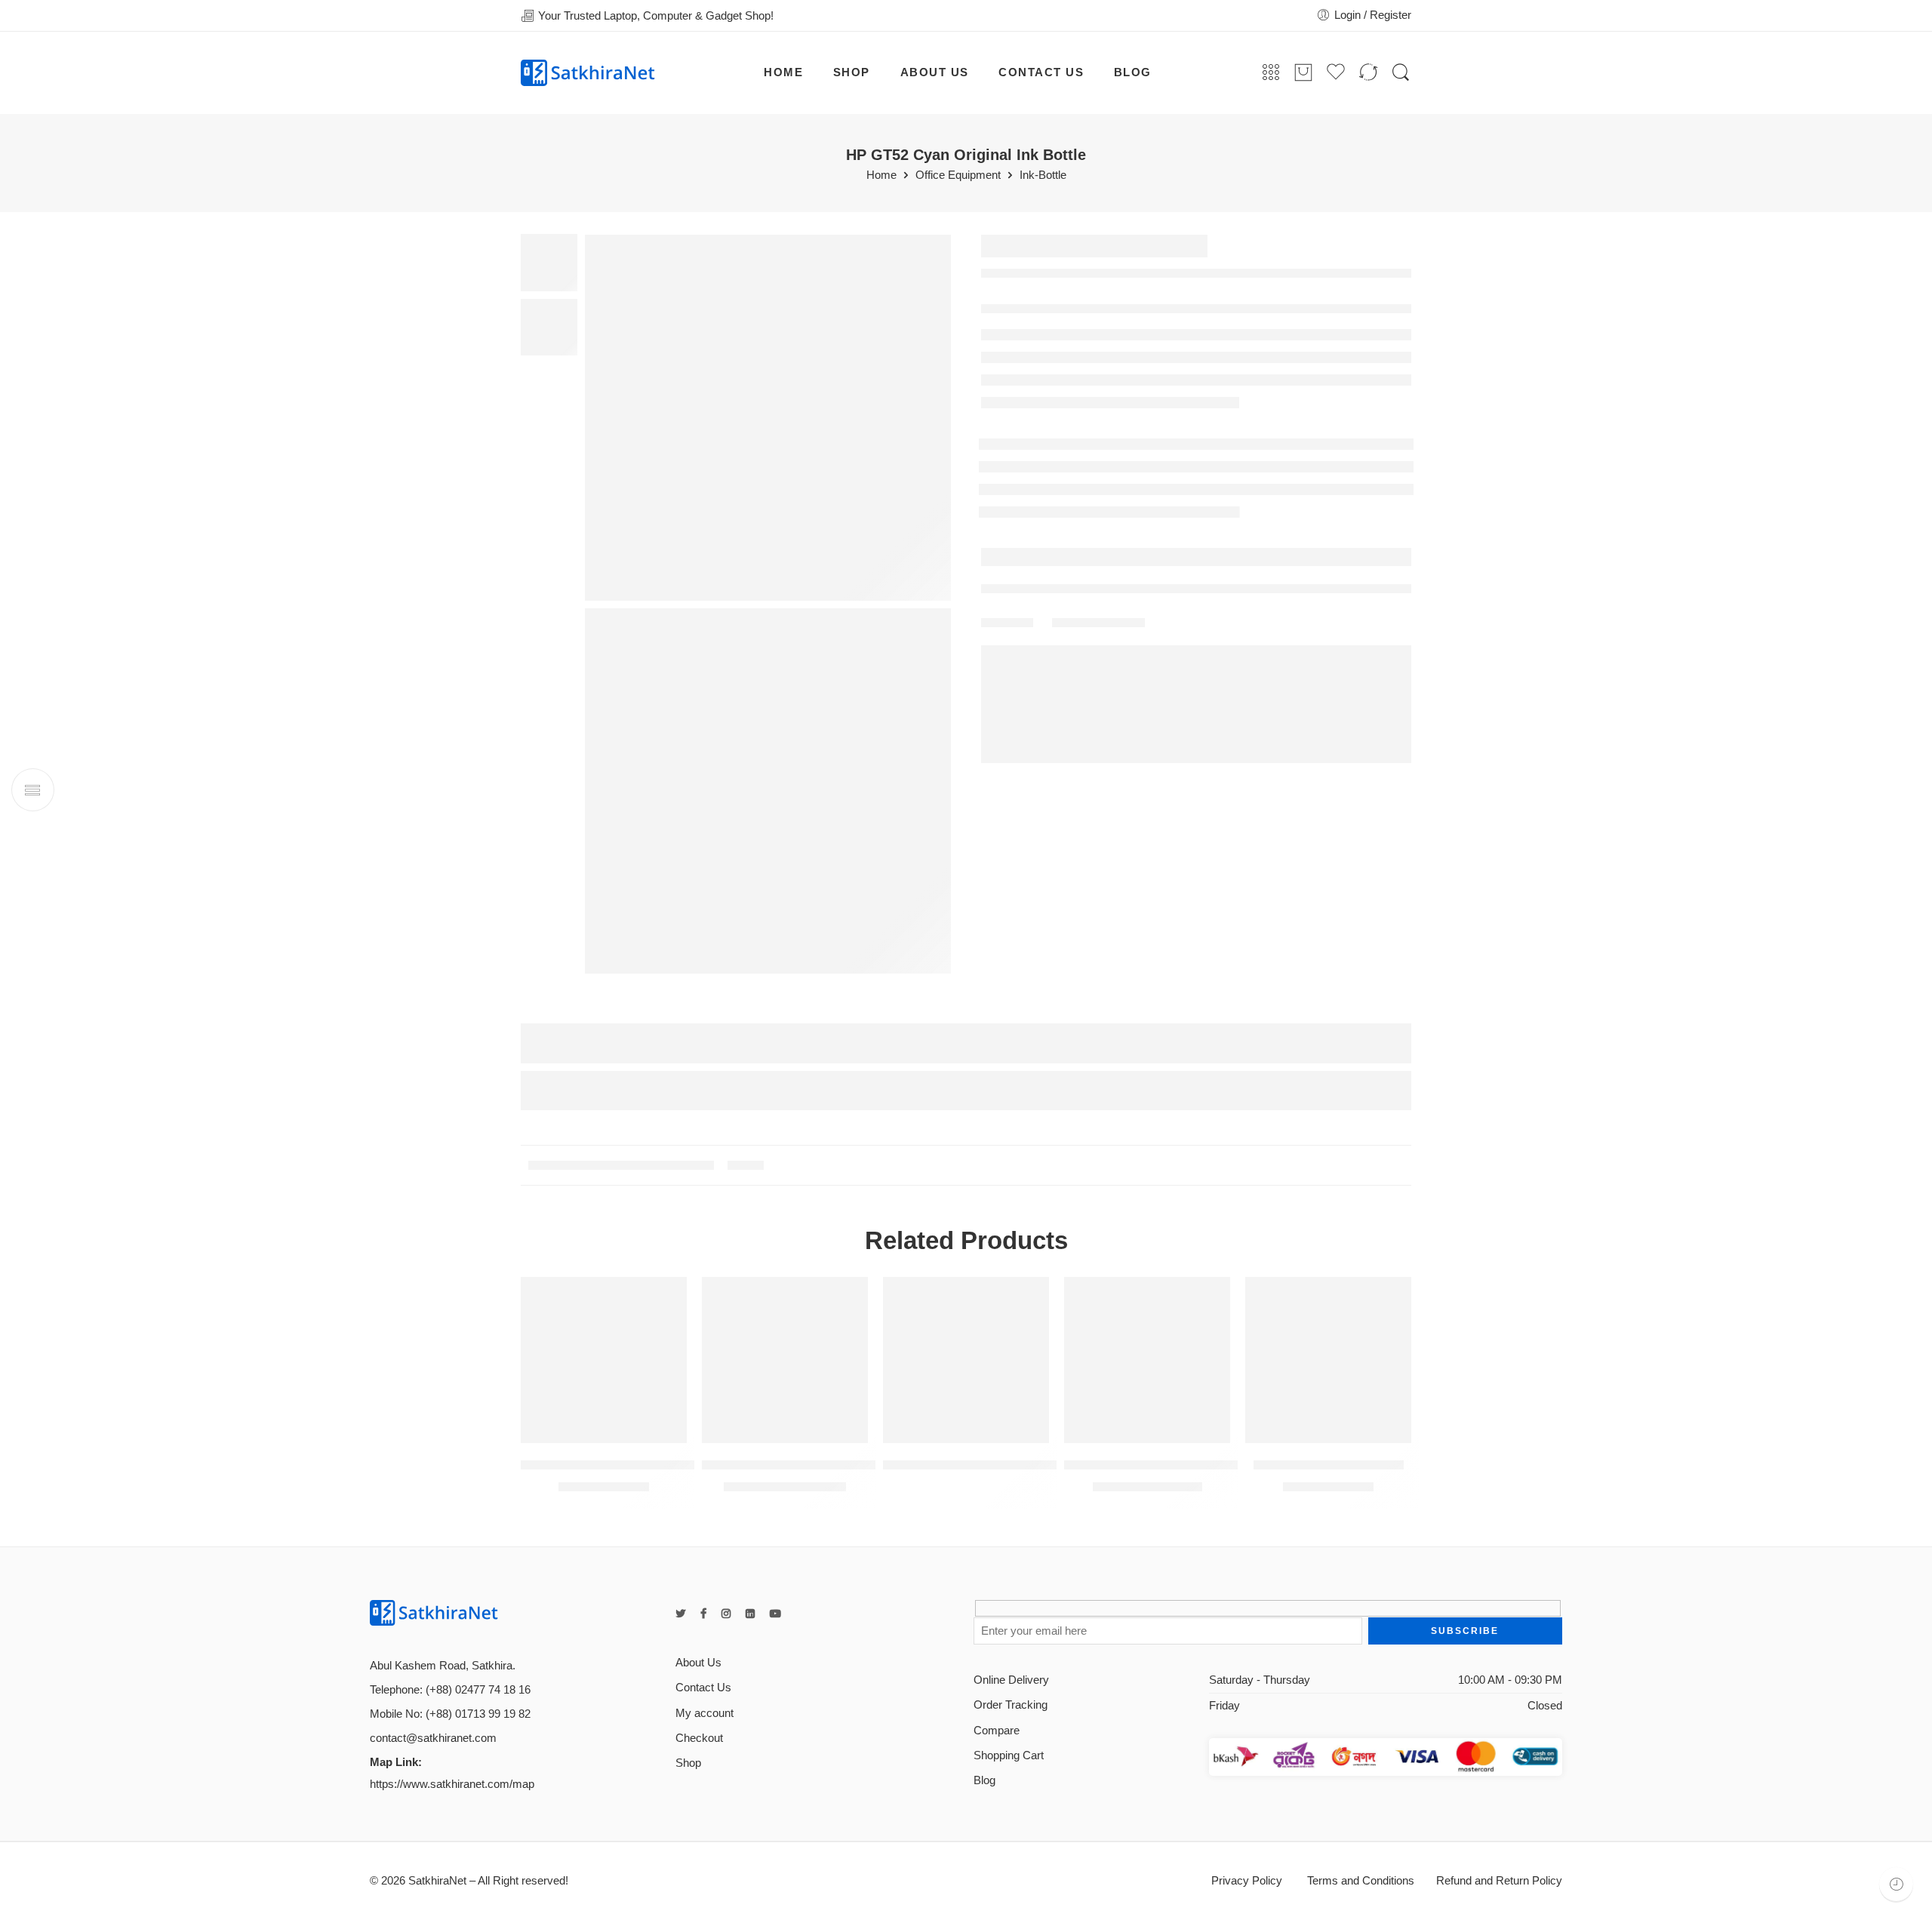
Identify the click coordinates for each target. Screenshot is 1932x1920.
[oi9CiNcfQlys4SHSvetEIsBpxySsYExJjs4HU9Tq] (768, 418)
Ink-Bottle (1043, 175)
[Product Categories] (1271, 73)
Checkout (699, 1738)
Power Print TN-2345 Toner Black (1158, 1465)
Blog (984, 1780)
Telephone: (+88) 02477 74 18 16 (450, 1690)
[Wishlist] (665, 1298)
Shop (688, 1763)
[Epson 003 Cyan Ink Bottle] (1328, 1360)
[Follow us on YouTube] (775, 1614)
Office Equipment (958, 175)
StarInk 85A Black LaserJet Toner (615, 1465)
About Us (698, 1663)
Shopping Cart (1009, 1755)
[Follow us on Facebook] (703, 1614)
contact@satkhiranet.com (433, 1738)
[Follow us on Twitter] (680, 1614)
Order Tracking (1011, 1705)
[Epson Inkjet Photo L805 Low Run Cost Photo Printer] (785, 1360)
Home (881, 175)
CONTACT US (1041, 72)
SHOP (852, 72)
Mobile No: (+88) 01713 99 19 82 (450, 1714)
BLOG (1133, 72)
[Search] (1401, 73)
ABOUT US (935, 72)
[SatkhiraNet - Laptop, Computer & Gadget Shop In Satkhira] (588, 73)
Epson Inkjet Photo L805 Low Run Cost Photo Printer (851, 1465)
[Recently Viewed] (1896, 1884)
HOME (783, 72)
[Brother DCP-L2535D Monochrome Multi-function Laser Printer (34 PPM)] (966, 1360)
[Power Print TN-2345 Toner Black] (1147, 1360)
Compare (997, 1731)
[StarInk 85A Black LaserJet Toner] (604, 1360)
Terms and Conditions (1359, 1881)
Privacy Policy (1247, 1881)
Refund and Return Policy (1499, 1881)
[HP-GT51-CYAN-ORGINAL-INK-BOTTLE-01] (768, 791)
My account (705, 1713)
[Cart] (1303, 73)
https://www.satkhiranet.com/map (452, 1784)
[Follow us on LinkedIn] (750, 1614)
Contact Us (703, 1688)
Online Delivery (1011, 1680)
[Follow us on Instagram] (726, 1614)
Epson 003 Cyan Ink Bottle (1329, 1465)
